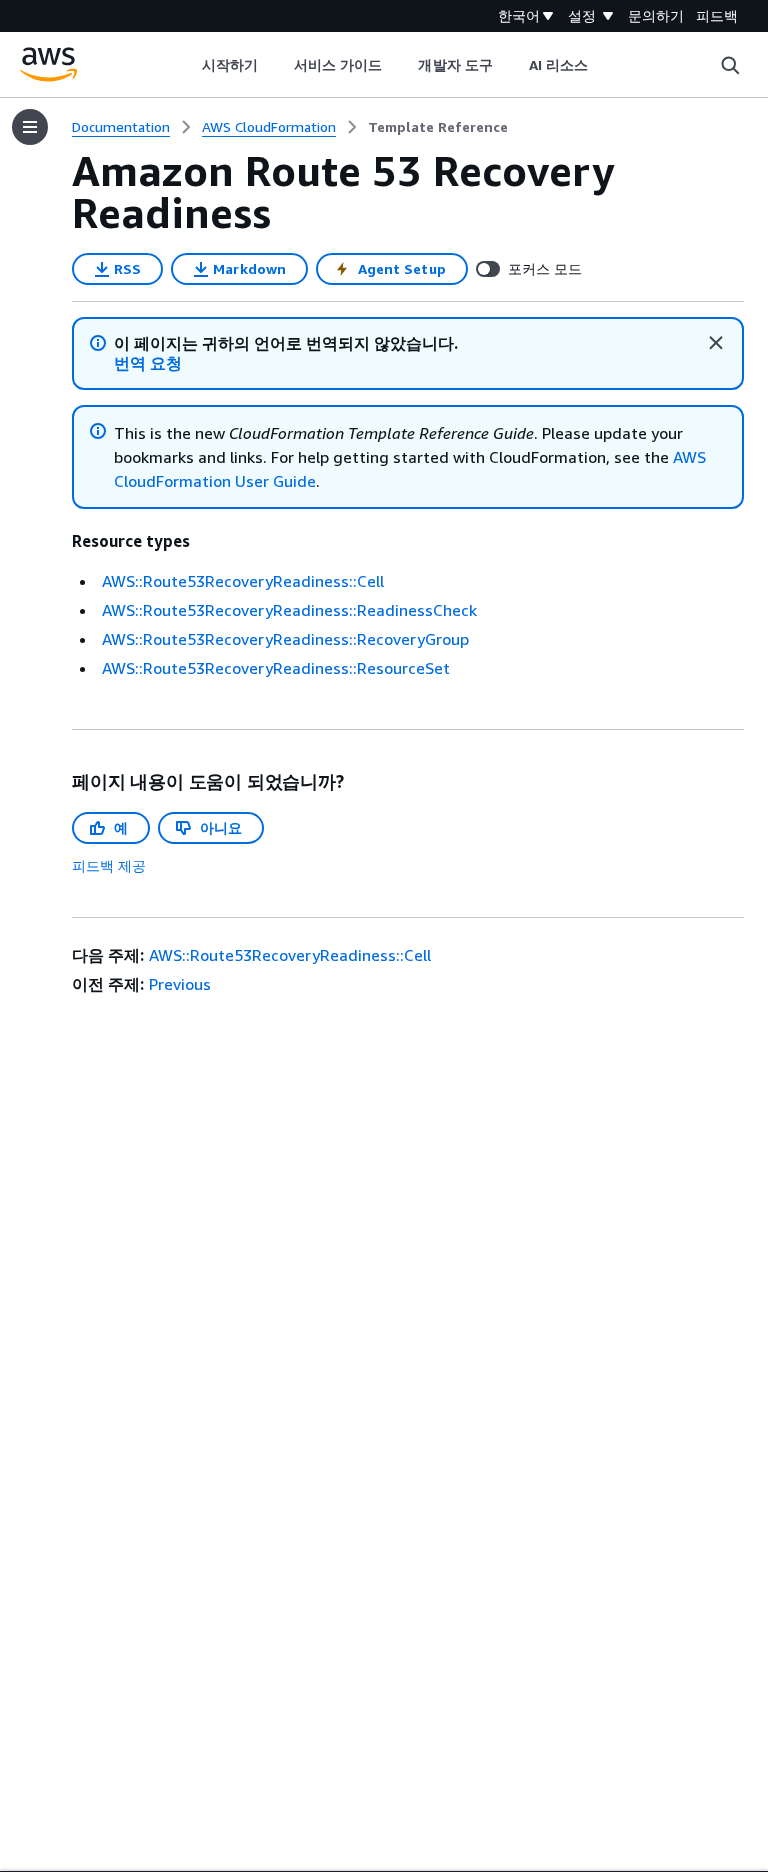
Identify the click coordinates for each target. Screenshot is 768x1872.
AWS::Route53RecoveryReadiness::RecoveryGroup (285, 639)
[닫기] (716, 343)
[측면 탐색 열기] (30, 127)
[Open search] (730, 65)
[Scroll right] (603, 65)
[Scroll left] (186, 65)
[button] (148, 363)
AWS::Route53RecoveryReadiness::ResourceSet (276, 668)
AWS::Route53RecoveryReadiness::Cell (243, 581)
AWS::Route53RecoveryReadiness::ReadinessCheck (289, 610)
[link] (438, 127)
